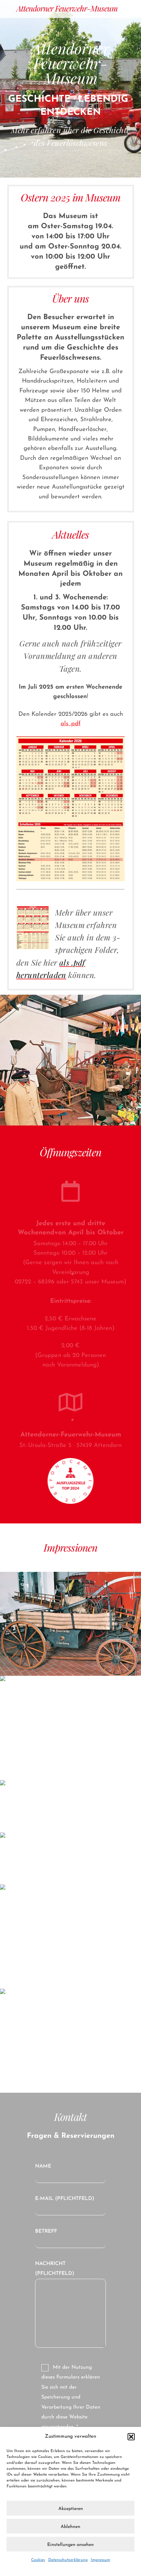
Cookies (38, 2560)
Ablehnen (70, 2527)
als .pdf (71, 724)
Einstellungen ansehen (70, 2545)
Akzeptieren (71, 2509)
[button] (131, 2437)
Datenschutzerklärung (68, 2560)
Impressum (101, 2560)
